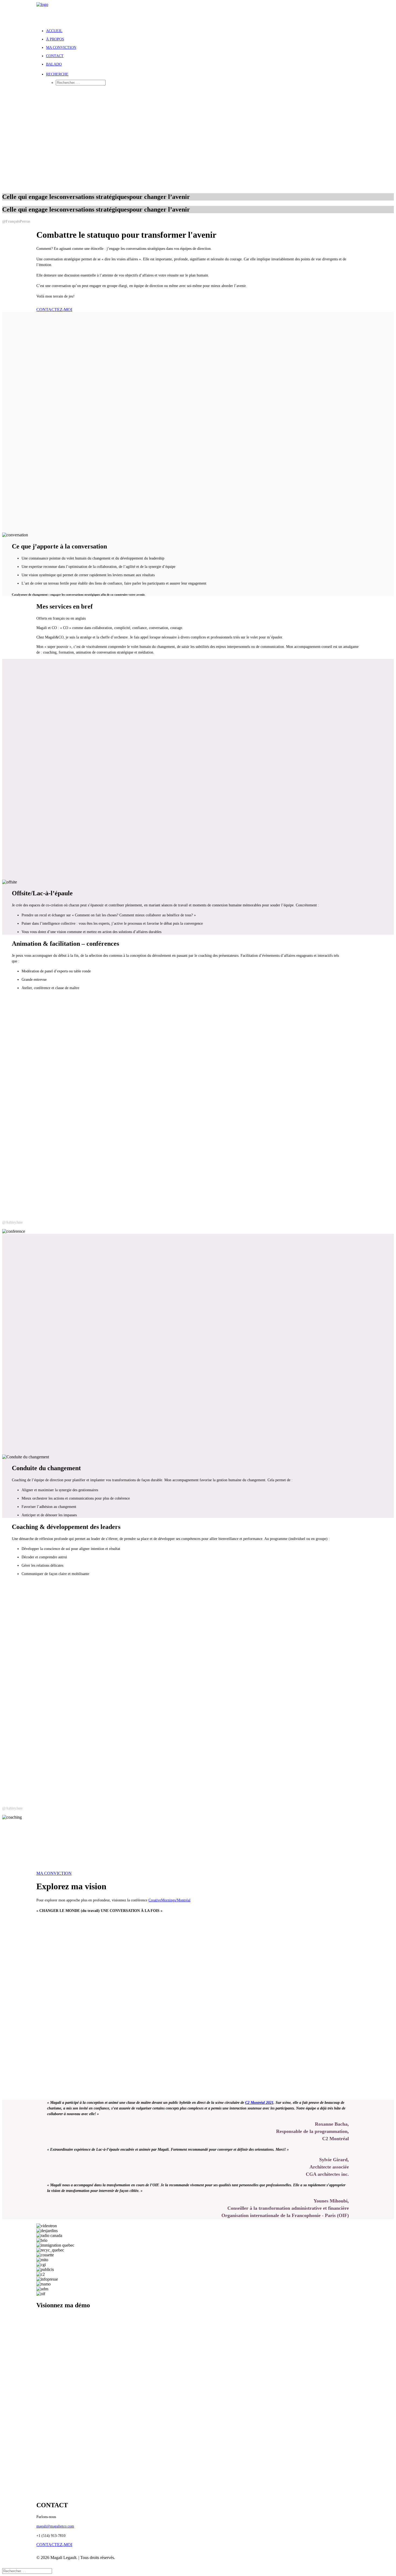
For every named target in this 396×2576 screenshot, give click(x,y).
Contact (55, 56)
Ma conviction (61, 48)
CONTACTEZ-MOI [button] (54, 310)
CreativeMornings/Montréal (169, 1900)
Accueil (54, 31)
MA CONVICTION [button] (54, 1873)
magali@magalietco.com (55, 2526)
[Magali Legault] (198, 13)
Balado (54, 64)
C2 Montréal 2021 (259, 2103)
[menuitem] (203, 31)
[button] (57, 74)
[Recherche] (27, 2571)
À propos (55, 39)
